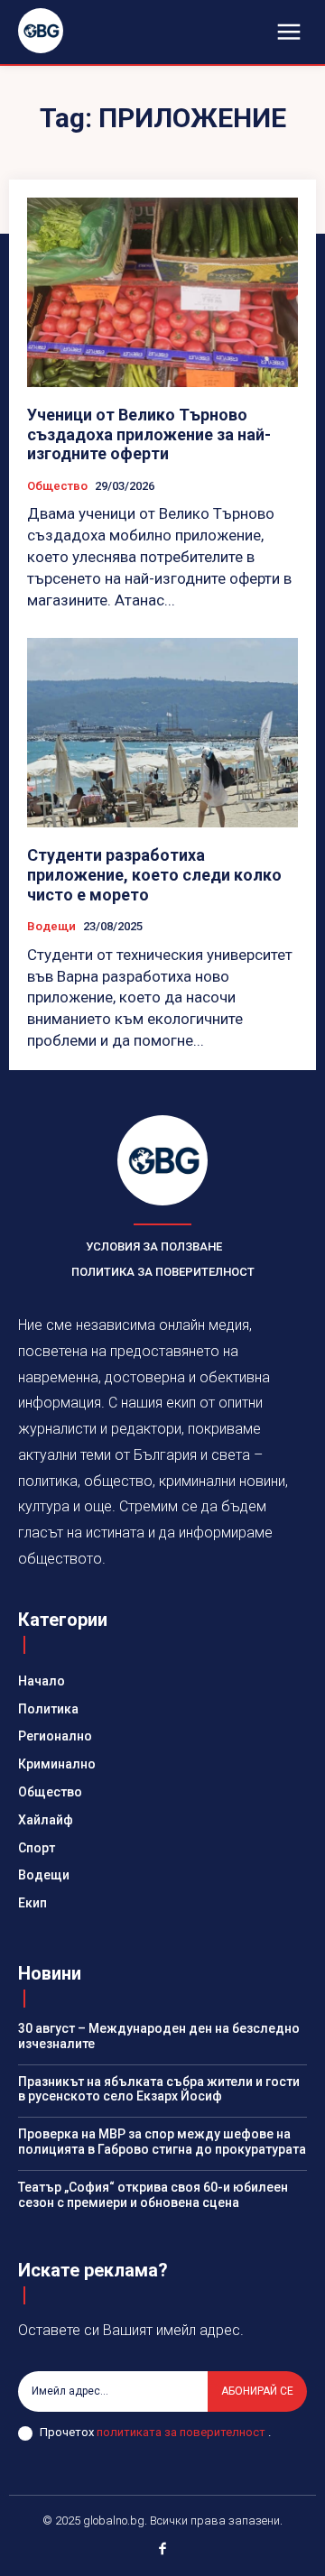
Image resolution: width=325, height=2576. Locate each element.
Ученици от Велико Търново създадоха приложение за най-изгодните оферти (149, 434)
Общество (57, 486)
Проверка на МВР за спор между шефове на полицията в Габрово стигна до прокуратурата (162, 2142)
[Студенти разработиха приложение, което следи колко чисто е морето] (162, 733)
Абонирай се (257, 2391)
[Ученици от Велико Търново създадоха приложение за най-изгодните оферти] (162, 292)
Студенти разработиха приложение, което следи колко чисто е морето (154, 874)
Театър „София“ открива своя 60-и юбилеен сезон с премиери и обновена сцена (153, 2195)
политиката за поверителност (182, 2432)
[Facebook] (162, 2551)
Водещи (51, 926)
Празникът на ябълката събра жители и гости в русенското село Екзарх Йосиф (159, 2089)
